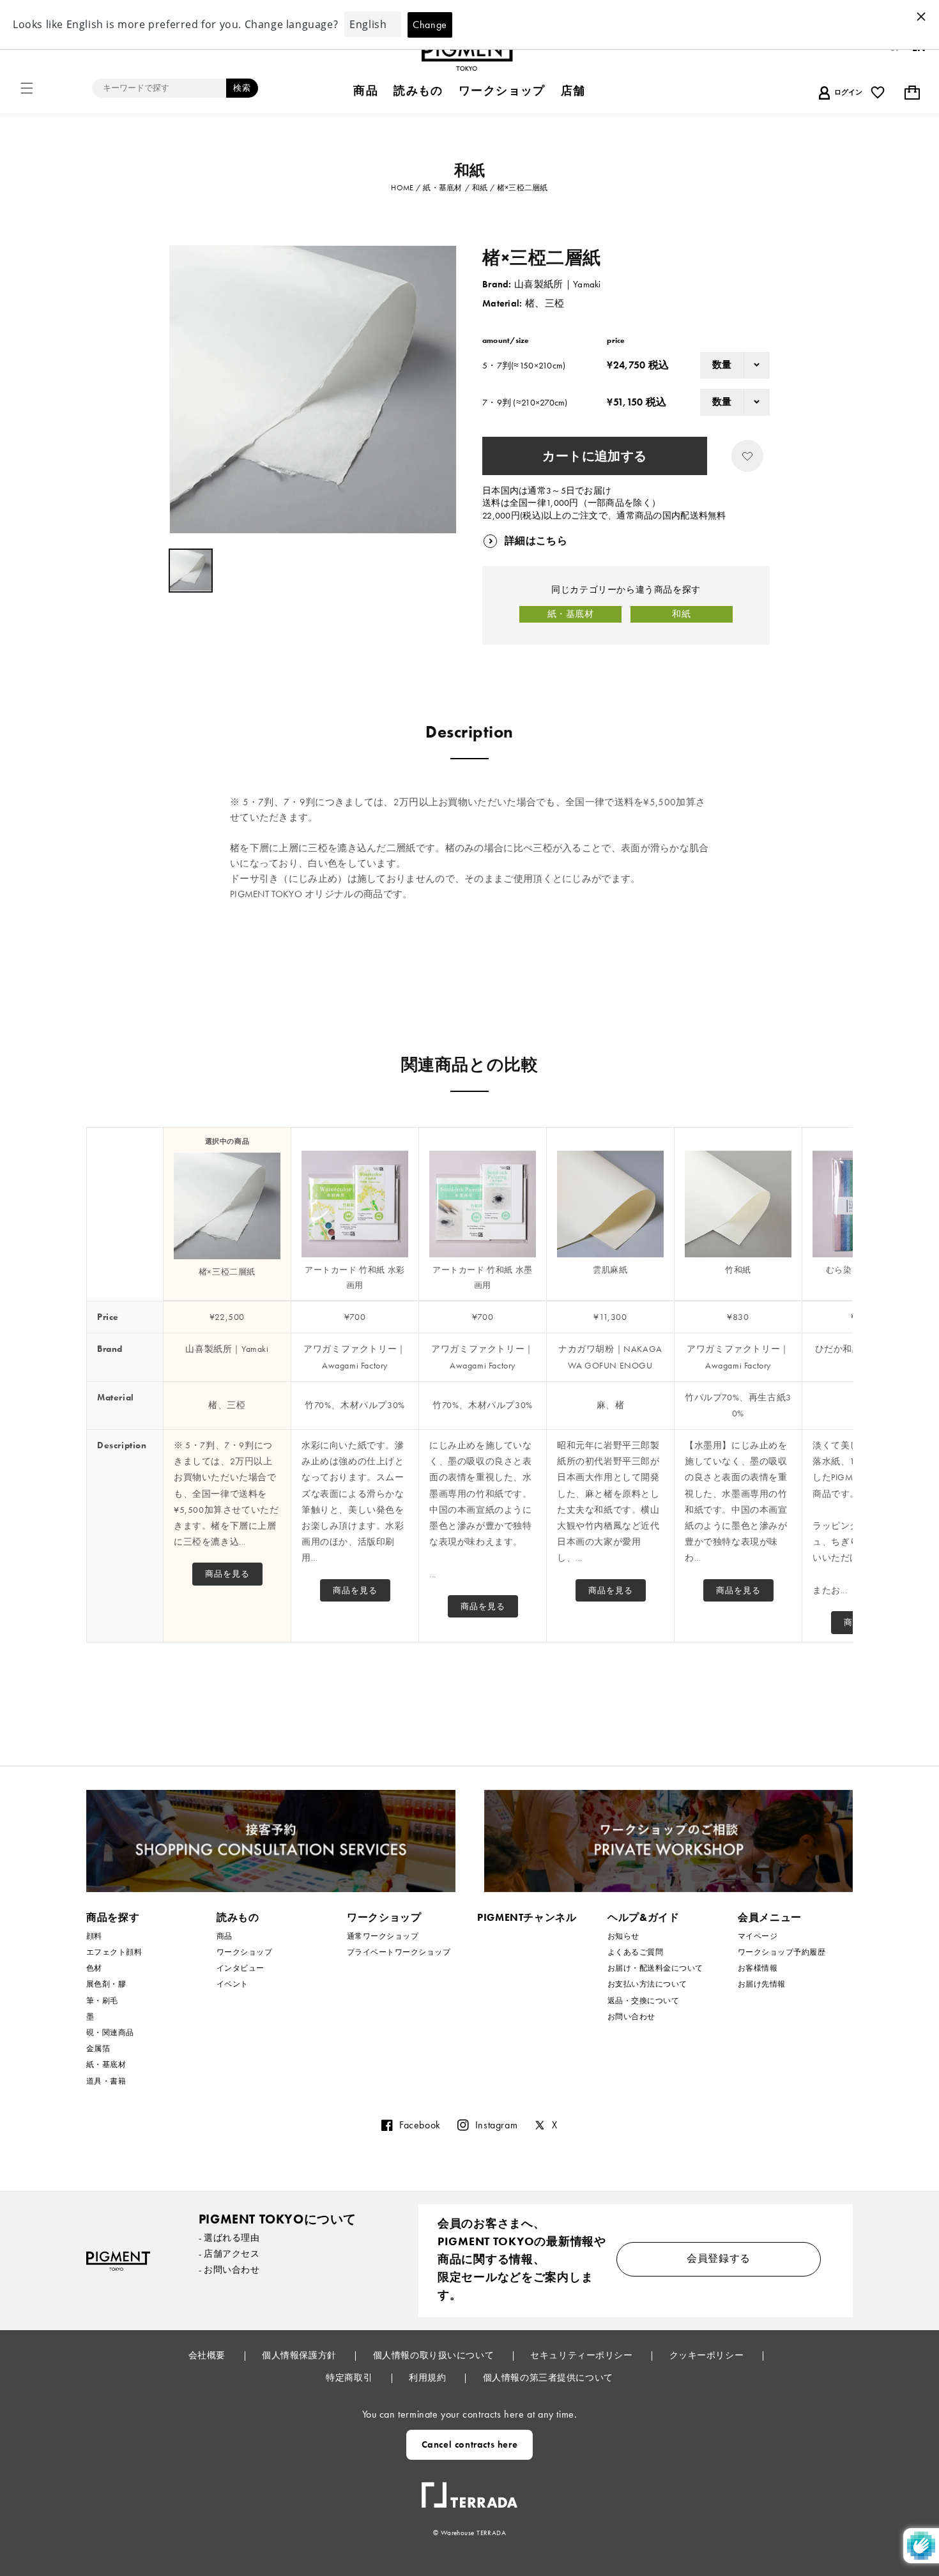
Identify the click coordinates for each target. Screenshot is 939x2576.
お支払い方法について (647, 1984)
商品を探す (113, 1917)
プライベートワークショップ (399, 1952)
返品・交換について (643, 2001)
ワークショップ (244, 1952)
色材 (94, 1968)
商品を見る (227, 1574)
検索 (242, 88)
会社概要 (208, 2355)
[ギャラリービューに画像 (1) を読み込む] (191, 571)
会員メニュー (770, 1917)
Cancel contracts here (470, 2444)
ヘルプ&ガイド (643, 1917)
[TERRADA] (469, 2490)
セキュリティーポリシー (583, 2355)
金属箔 (98, 2049)
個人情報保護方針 (300, 2355)
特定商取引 (350, 2377)
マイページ (758, 1936)
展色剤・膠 (106, 1984)
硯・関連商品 (110, 2033)
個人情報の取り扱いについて (435, 2355)
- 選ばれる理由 (229, 2238)
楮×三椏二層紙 (227, 1272)
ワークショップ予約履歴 (782, 1952)
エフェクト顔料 (114, 1952)
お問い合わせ (631, 2017)
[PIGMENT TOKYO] (118, 2261)
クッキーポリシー (708, 2355)
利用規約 (429, 2377)
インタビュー (240, 1968)
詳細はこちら (536, 541)
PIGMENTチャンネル (527, 1917)
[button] (27, 88)
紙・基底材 (571, 614)
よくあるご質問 (635, 1952)
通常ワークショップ (383, 1936)
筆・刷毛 (102, 2001)
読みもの (238, 1917)
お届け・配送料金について (655, 1968)
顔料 (94, 1936)
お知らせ (623, 1936)
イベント (233, 1984)
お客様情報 (758, 1968)
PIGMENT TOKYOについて (278, 2219)
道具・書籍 (106, 2081)
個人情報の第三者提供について (548, 2377)
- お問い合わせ (229, 2269)
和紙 (681, 614)
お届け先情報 (762, 1984)
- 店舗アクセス (229, 2254)
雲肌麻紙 (610, 1270)
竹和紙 (738, 1270)
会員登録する (719, 2258)
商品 (225, 1936)
